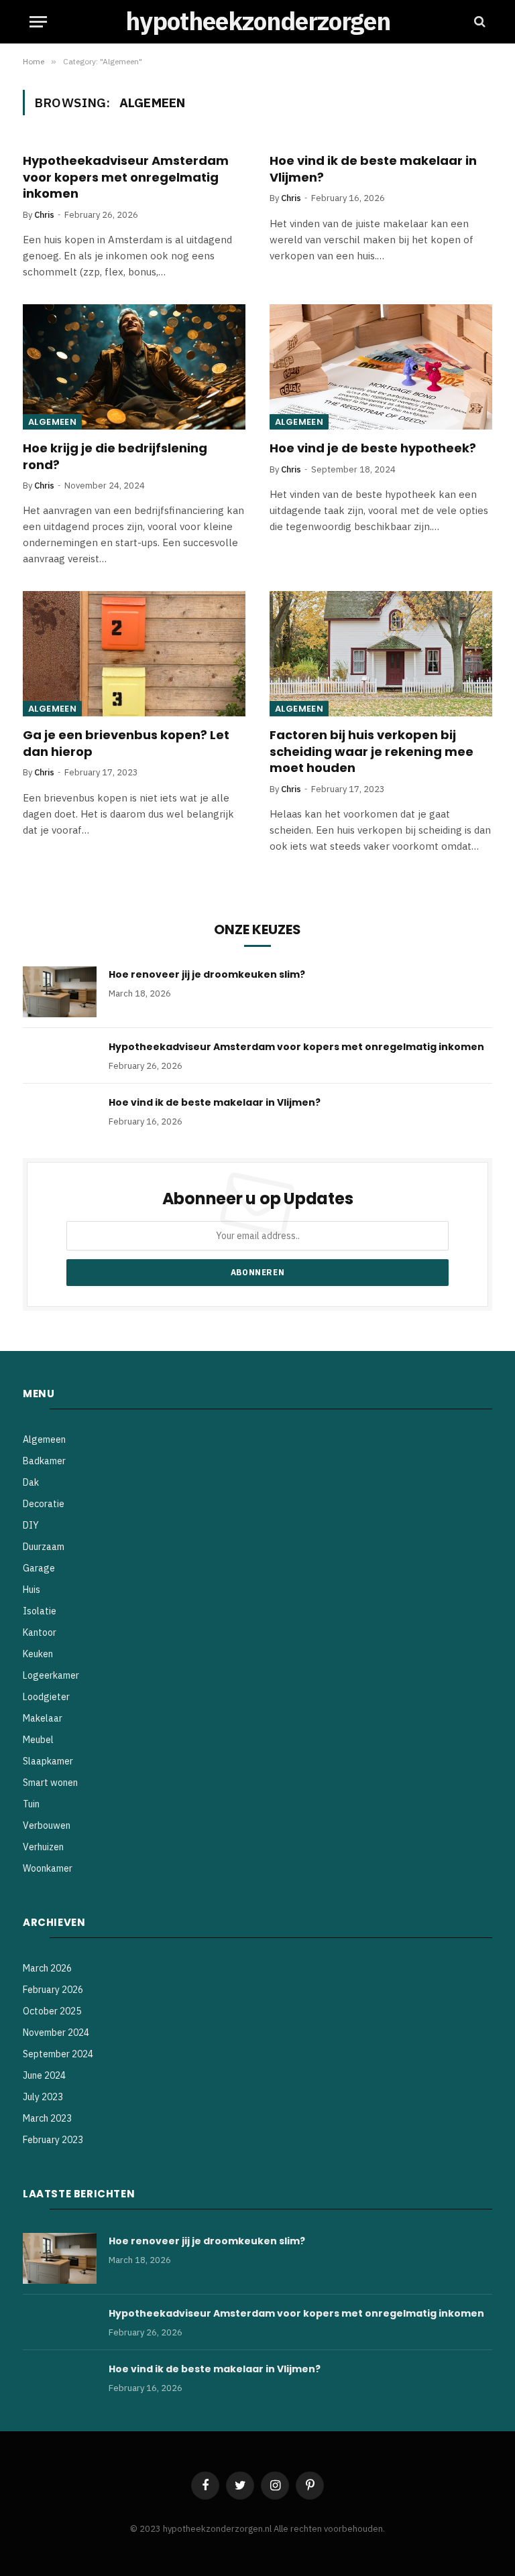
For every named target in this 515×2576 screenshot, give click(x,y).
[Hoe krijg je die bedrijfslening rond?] (134, 367)
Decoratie (44, 1504)
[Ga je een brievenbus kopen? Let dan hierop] (134, 654)
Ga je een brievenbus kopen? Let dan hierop (126, 743)
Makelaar (43, 1718)
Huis (32, 1590)
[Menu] (38, 22)
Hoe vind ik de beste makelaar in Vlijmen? (373, 169)
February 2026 (53, 1990)
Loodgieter (46, 1697)
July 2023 (43, 2097)
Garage (39, 1568)
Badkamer (44, 1461)
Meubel (38, 1740)
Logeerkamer (51, 1675)
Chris (44, 215)
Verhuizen (43, 1847)
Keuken (38, 1654)
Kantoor (40, 1632)
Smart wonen (50, 1783)
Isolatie (40, 1611)
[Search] (478, 22)
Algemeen (52, 422)
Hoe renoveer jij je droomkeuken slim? (207, 974)
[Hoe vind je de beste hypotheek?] (381, 367)
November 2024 (56, 2033)
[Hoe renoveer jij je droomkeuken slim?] (60, 992)
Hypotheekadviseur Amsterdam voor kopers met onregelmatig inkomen (126, 177)
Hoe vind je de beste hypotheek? (373, 448)
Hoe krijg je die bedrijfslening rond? (115, 456)
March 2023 (47, 2118)
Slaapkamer (48, 1761)
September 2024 (58, 2054)
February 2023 (53, 2140)
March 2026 (47, 1968)
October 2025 (52, 2011)
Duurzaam (44, 1547)
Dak (31, 1482)
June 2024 (44, 2075)
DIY (31, 1525)
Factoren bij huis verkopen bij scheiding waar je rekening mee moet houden (371, 752)
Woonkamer (48, 1868)
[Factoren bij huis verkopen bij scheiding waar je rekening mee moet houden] (381, 654)
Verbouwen (47, 1825)
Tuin (31, 1804)
